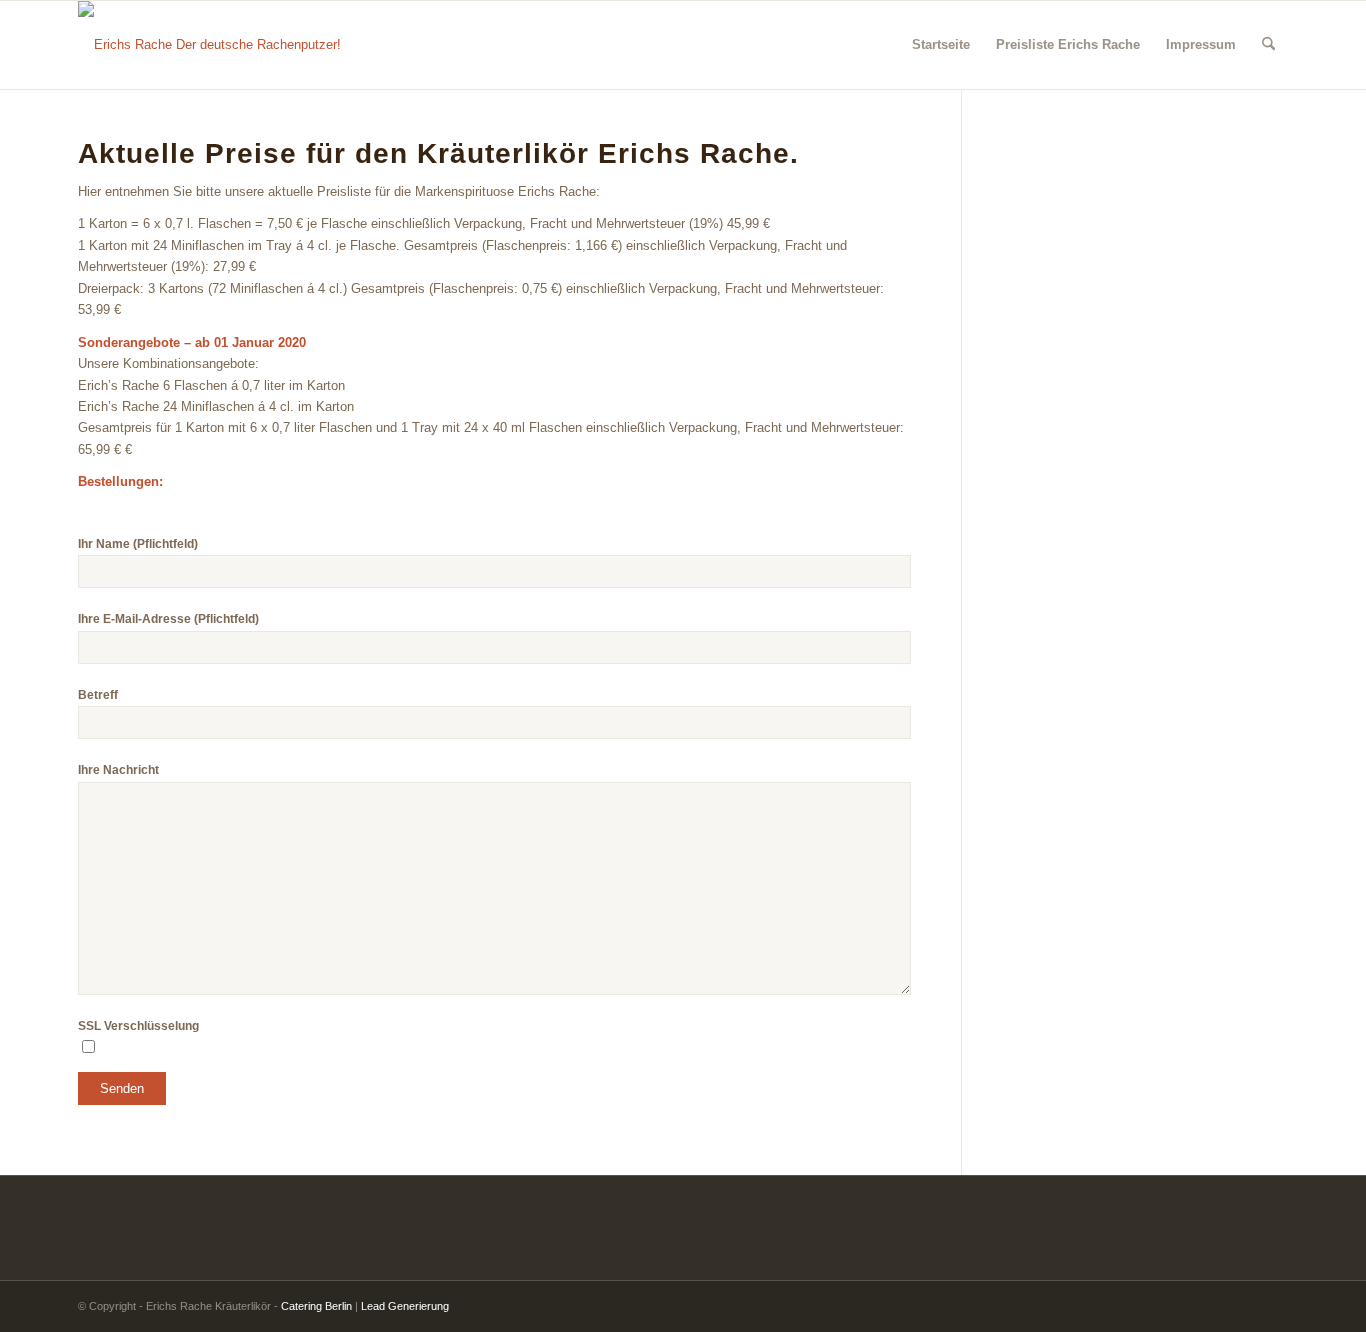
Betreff (98, 695)
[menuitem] (941, 45)
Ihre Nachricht (118, 770)
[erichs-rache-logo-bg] (209, 45)
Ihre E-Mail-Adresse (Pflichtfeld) (168, 619)
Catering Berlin (316, 1306)
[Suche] (1268, 45)
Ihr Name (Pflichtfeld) (138, 544)
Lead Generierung (405, 1306)
